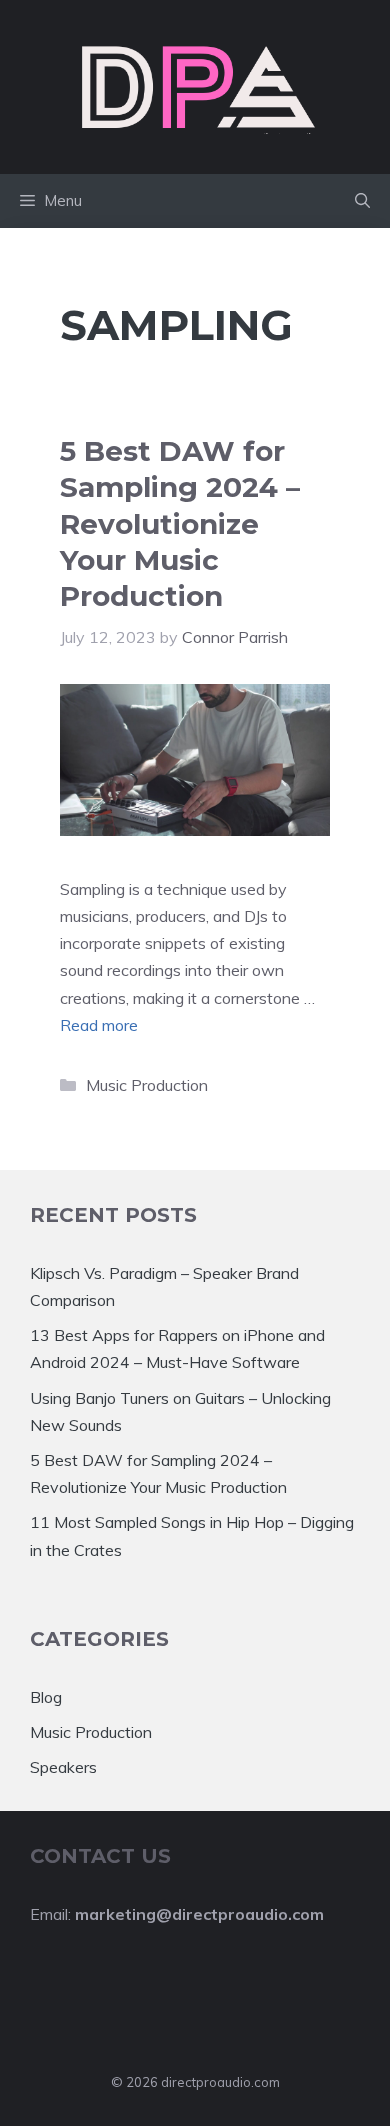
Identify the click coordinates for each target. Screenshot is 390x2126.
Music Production (147, 1085)
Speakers (63, 1767)
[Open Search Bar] (362, 201)
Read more (99, 1025)
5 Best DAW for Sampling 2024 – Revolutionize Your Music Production (180, 524)
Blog (46, 1697)
